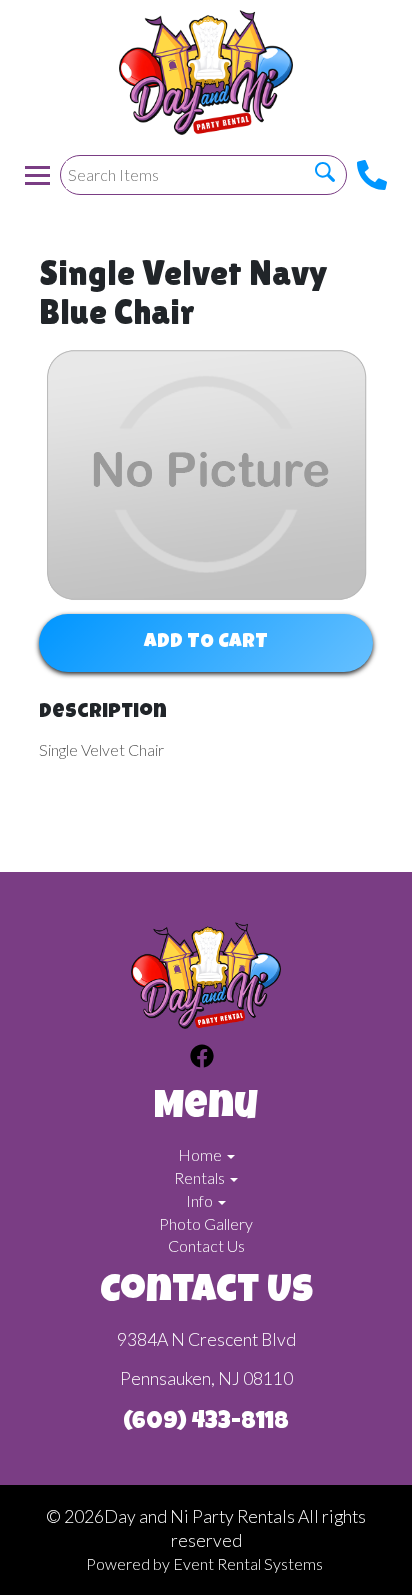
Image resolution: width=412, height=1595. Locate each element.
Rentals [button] (201, 1177)
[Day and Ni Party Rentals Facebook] (202, 1059)
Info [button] (201, 1200)
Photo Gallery (206, 1223)
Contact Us (206, 1245)
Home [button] (201, 1154)
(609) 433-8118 (206, 1423)
